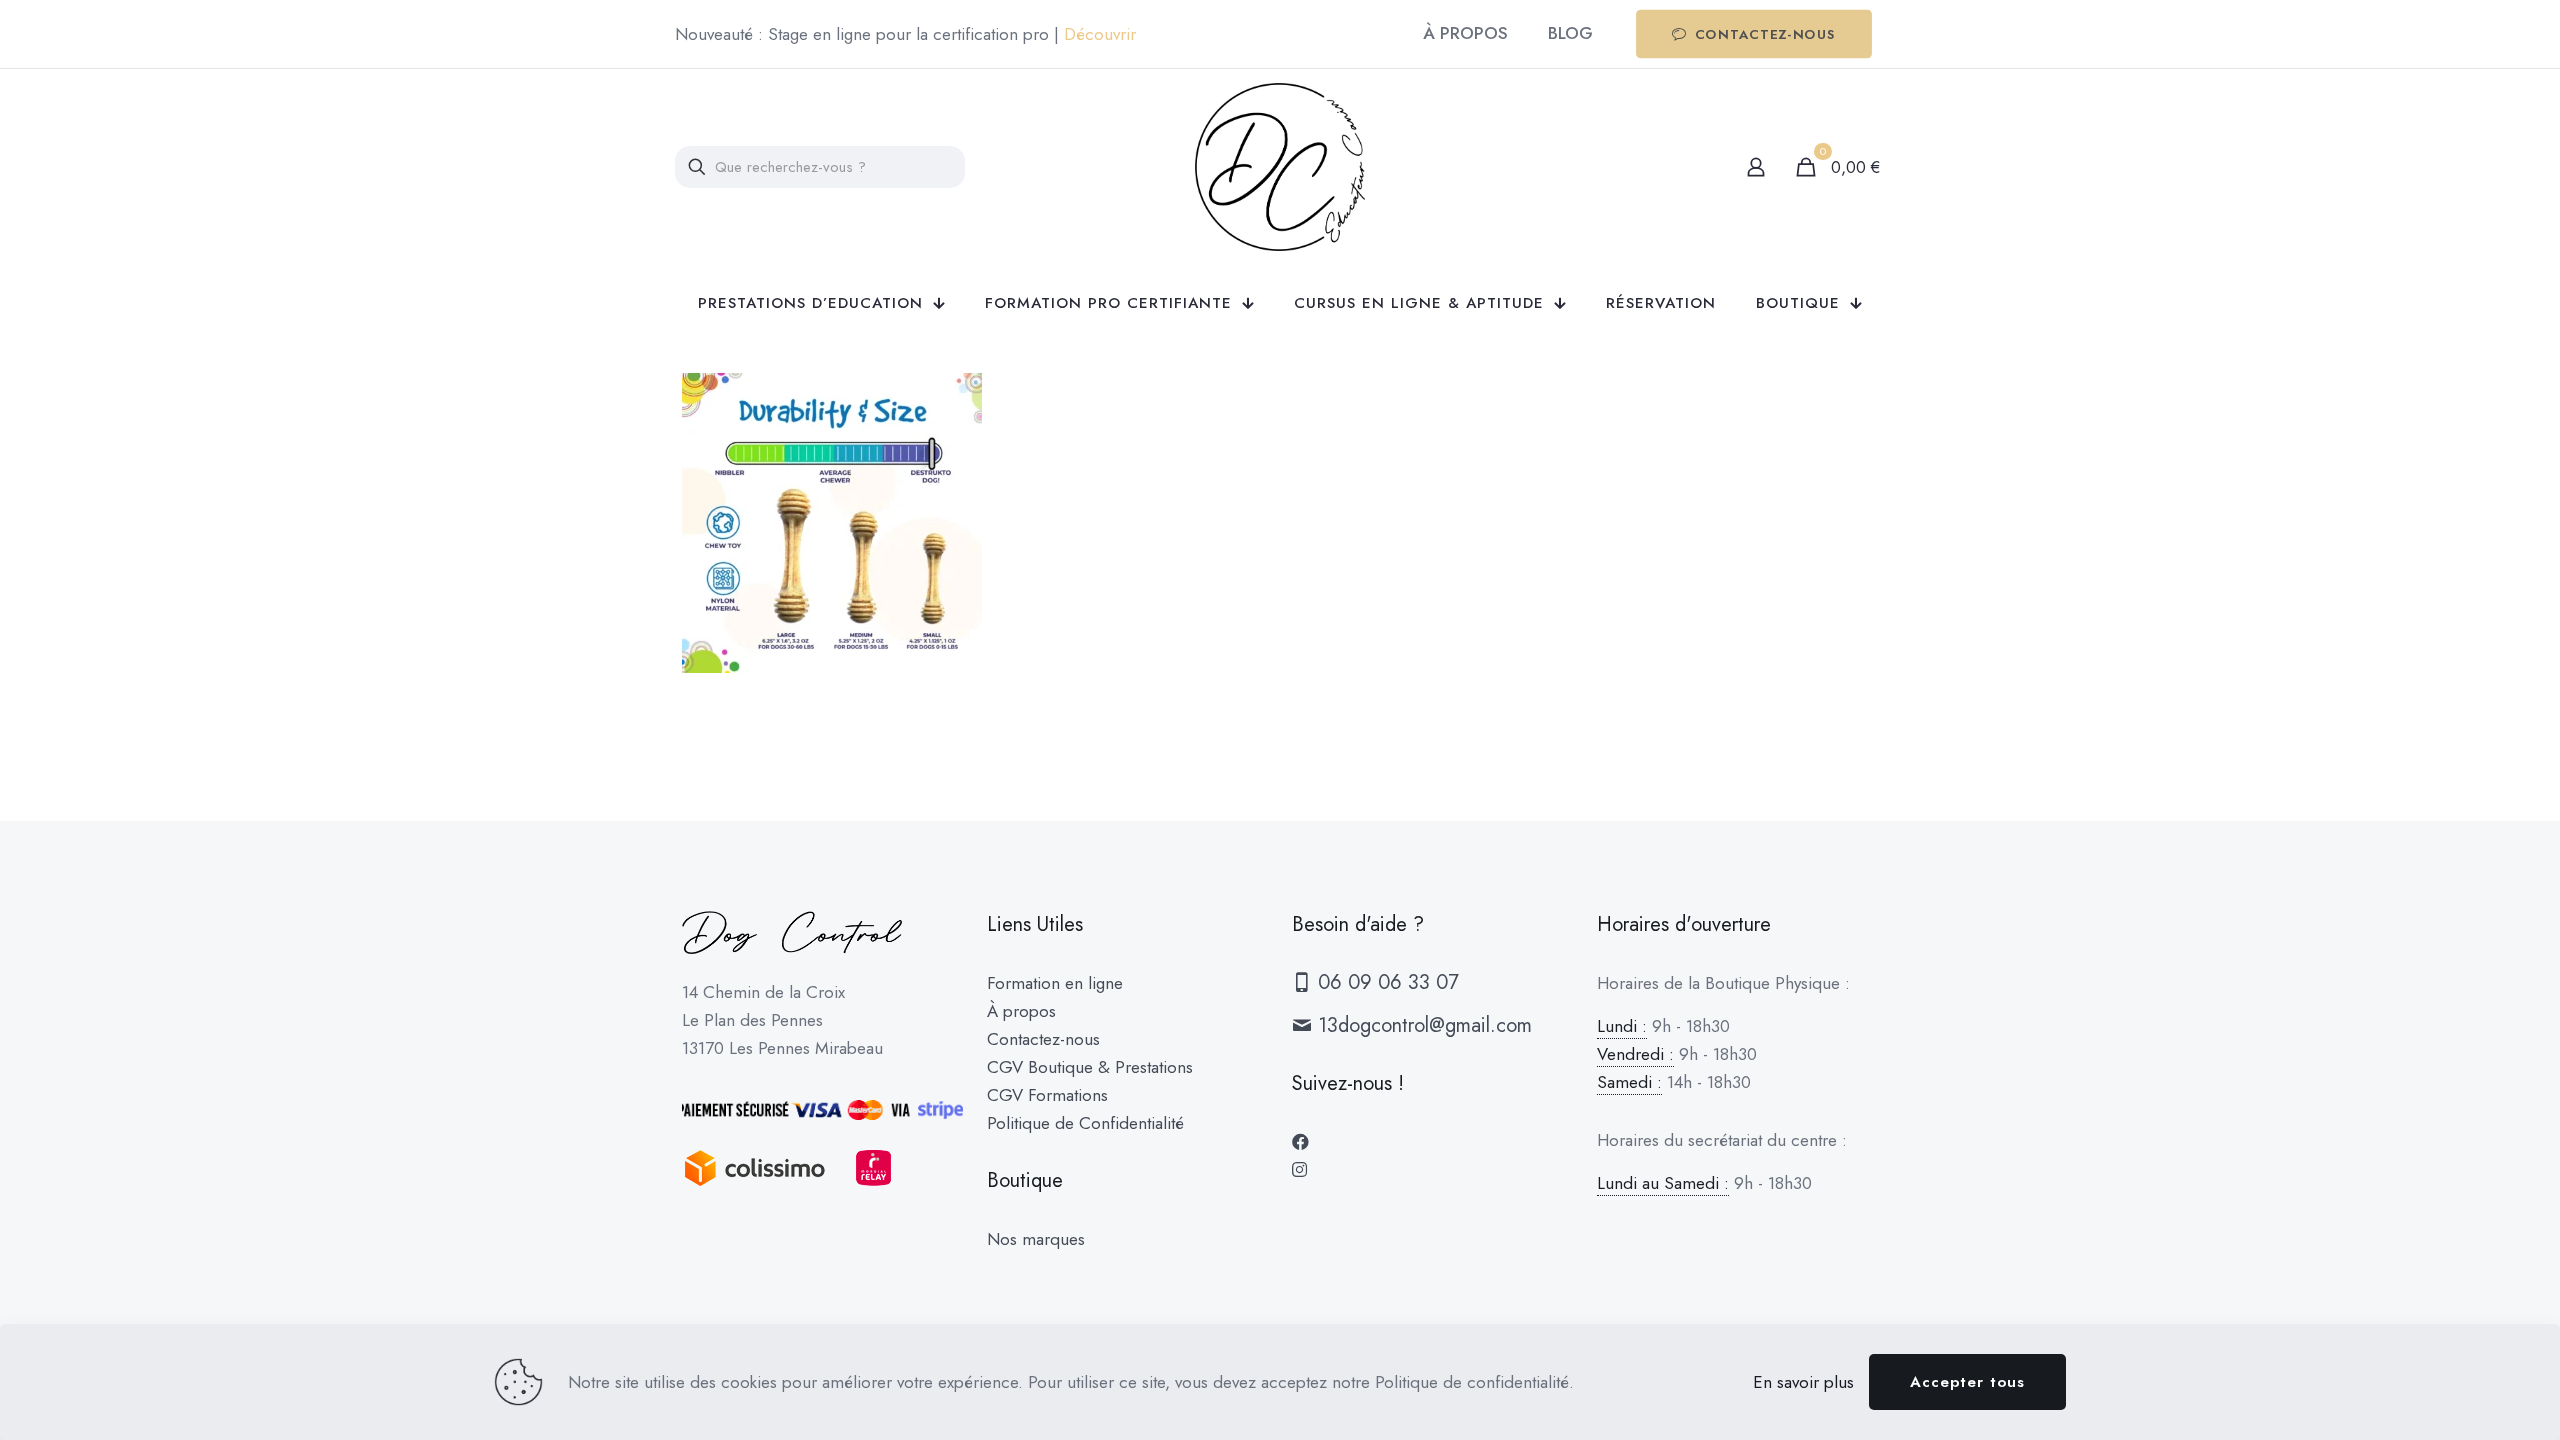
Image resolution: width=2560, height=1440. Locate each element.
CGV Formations (1047, 1095)
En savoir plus (1803, 1382)
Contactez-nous (1043, 1039)
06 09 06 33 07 (1385, 982)
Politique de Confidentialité (1085, 1123)
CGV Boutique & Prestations (1090, 1067)
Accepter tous (1967, 1382)
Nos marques (1036, 1239)
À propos (1021, 1011)
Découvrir (1100, 34)
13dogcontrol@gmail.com (1422, 1025)
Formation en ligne (1055, 983)
